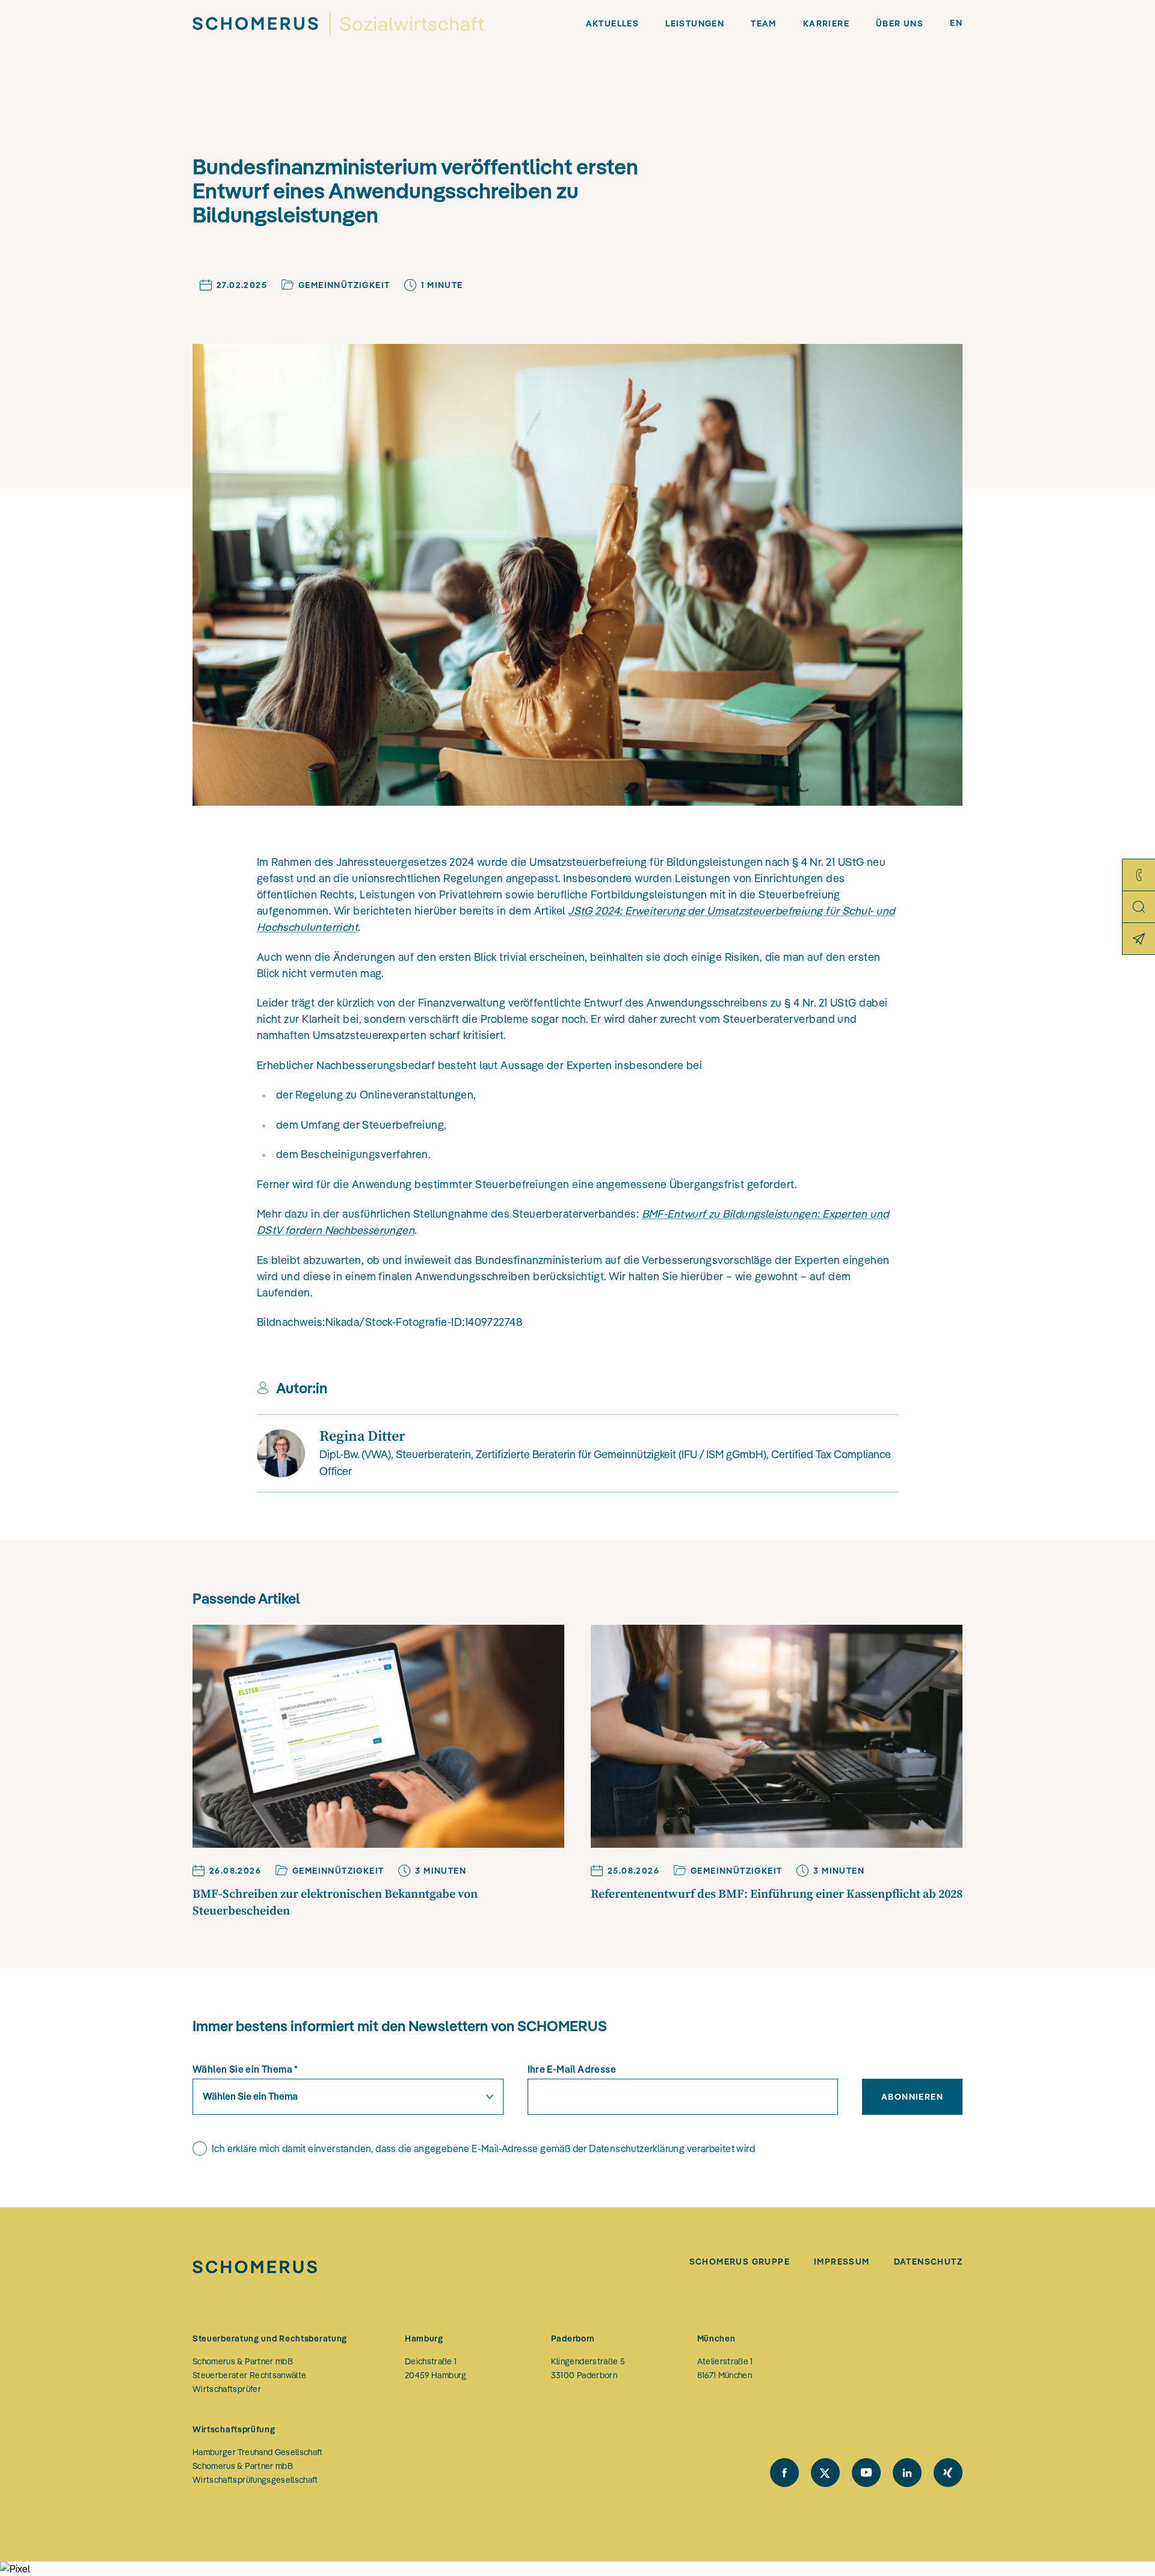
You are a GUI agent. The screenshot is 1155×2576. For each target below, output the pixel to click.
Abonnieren (912, 2097)
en (956, 23)
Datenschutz (928, 2262)
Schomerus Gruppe (740, 2262)
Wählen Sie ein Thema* (245, 2069)
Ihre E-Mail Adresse (572, 2069)
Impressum (842, 2262)
